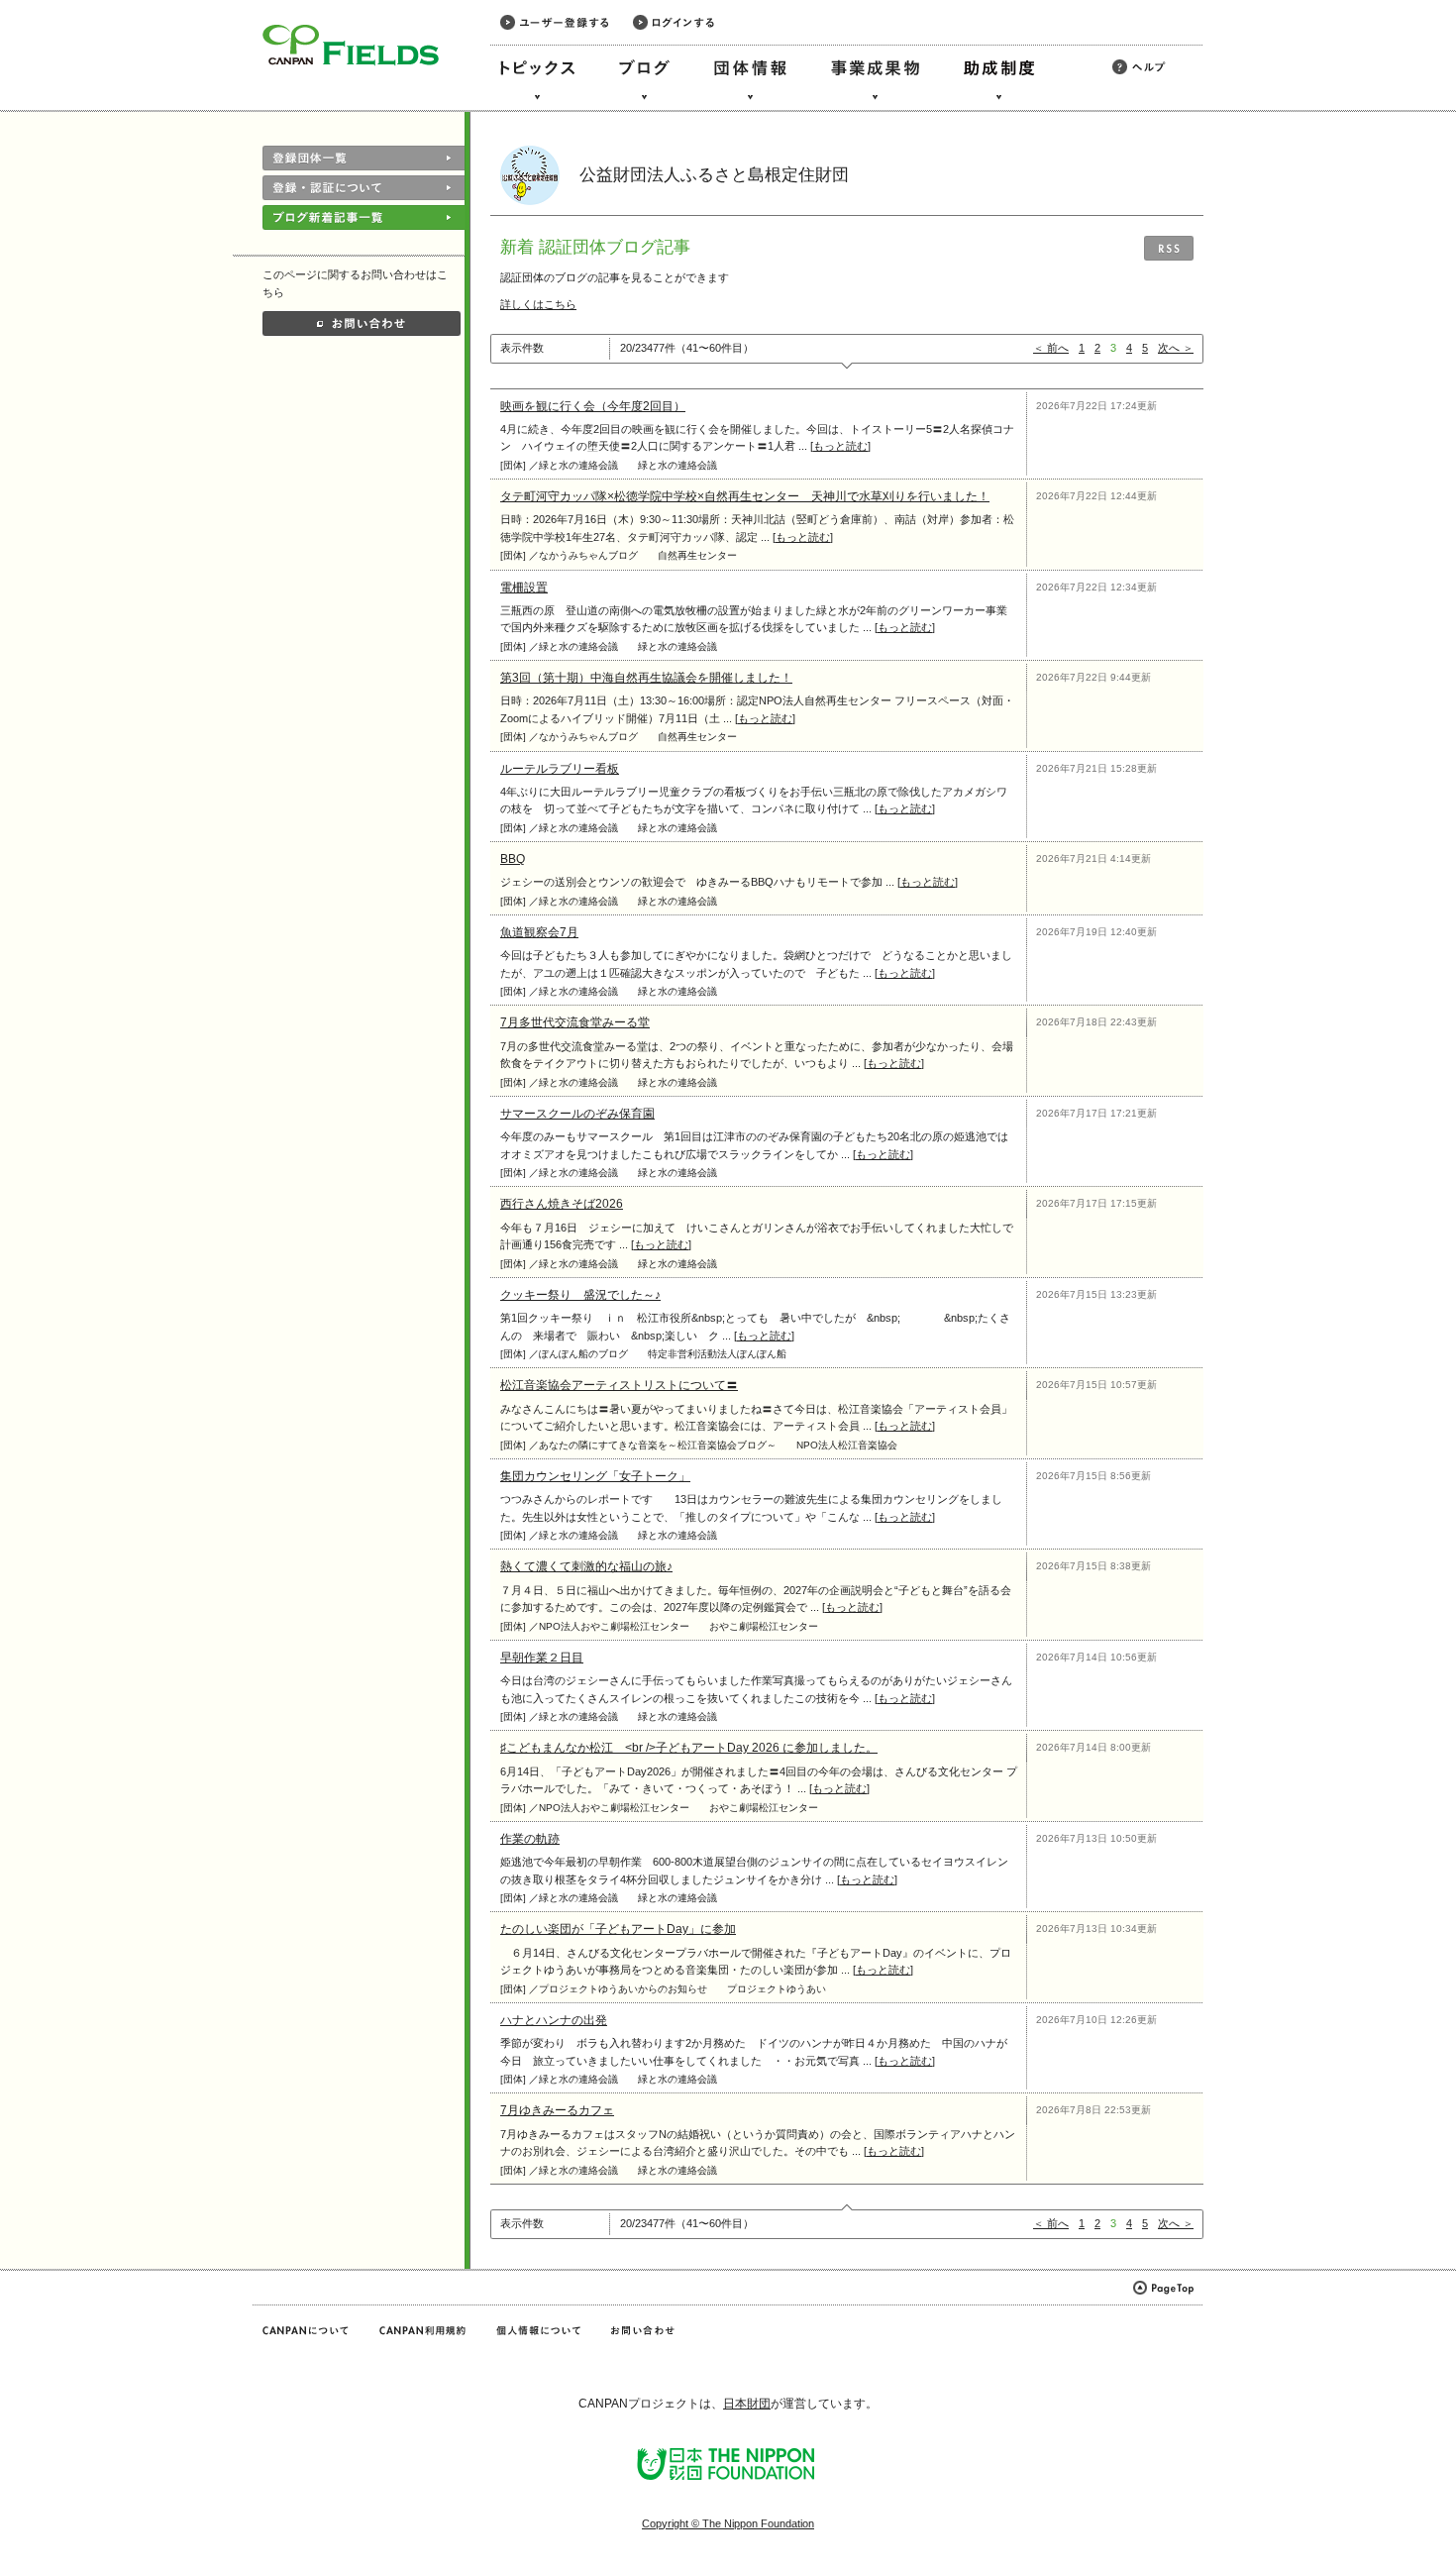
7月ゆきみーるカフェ (557, 2110)
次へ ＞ (1176, 348)
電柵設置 (524, 588)
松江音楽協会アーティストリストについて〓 (619, 1385)
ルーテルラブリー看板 (560, 769)
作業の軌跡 (530, 1839)
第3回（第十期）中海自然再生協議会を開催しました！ (646, 678)
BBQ (513, 859)
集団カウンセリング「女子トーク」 (595, 1476)
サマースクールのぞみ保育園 (577, 1114)
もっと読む (840, 446)
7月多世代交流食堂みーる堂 (575, 1022)
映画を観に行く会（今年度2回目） (593, 406)
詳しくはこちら (538, 304)
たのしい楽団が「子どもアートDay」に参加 (618, 1929)
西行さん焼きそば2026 (562, 1204)
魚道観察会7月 (539, 932)
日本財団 (747, 2404)
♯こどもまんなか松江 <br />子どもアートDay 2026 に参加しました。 (689, 1748)
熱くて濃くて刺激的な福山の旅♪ (586, 1566)
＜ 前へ (1051, 348)
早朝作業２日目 (542, 1658)
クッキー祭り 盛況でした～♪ (580, 1295)
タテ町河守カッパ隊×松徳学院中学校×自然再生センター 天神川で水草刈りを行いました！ (745, 496)
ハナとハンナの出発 (554, 2020)
